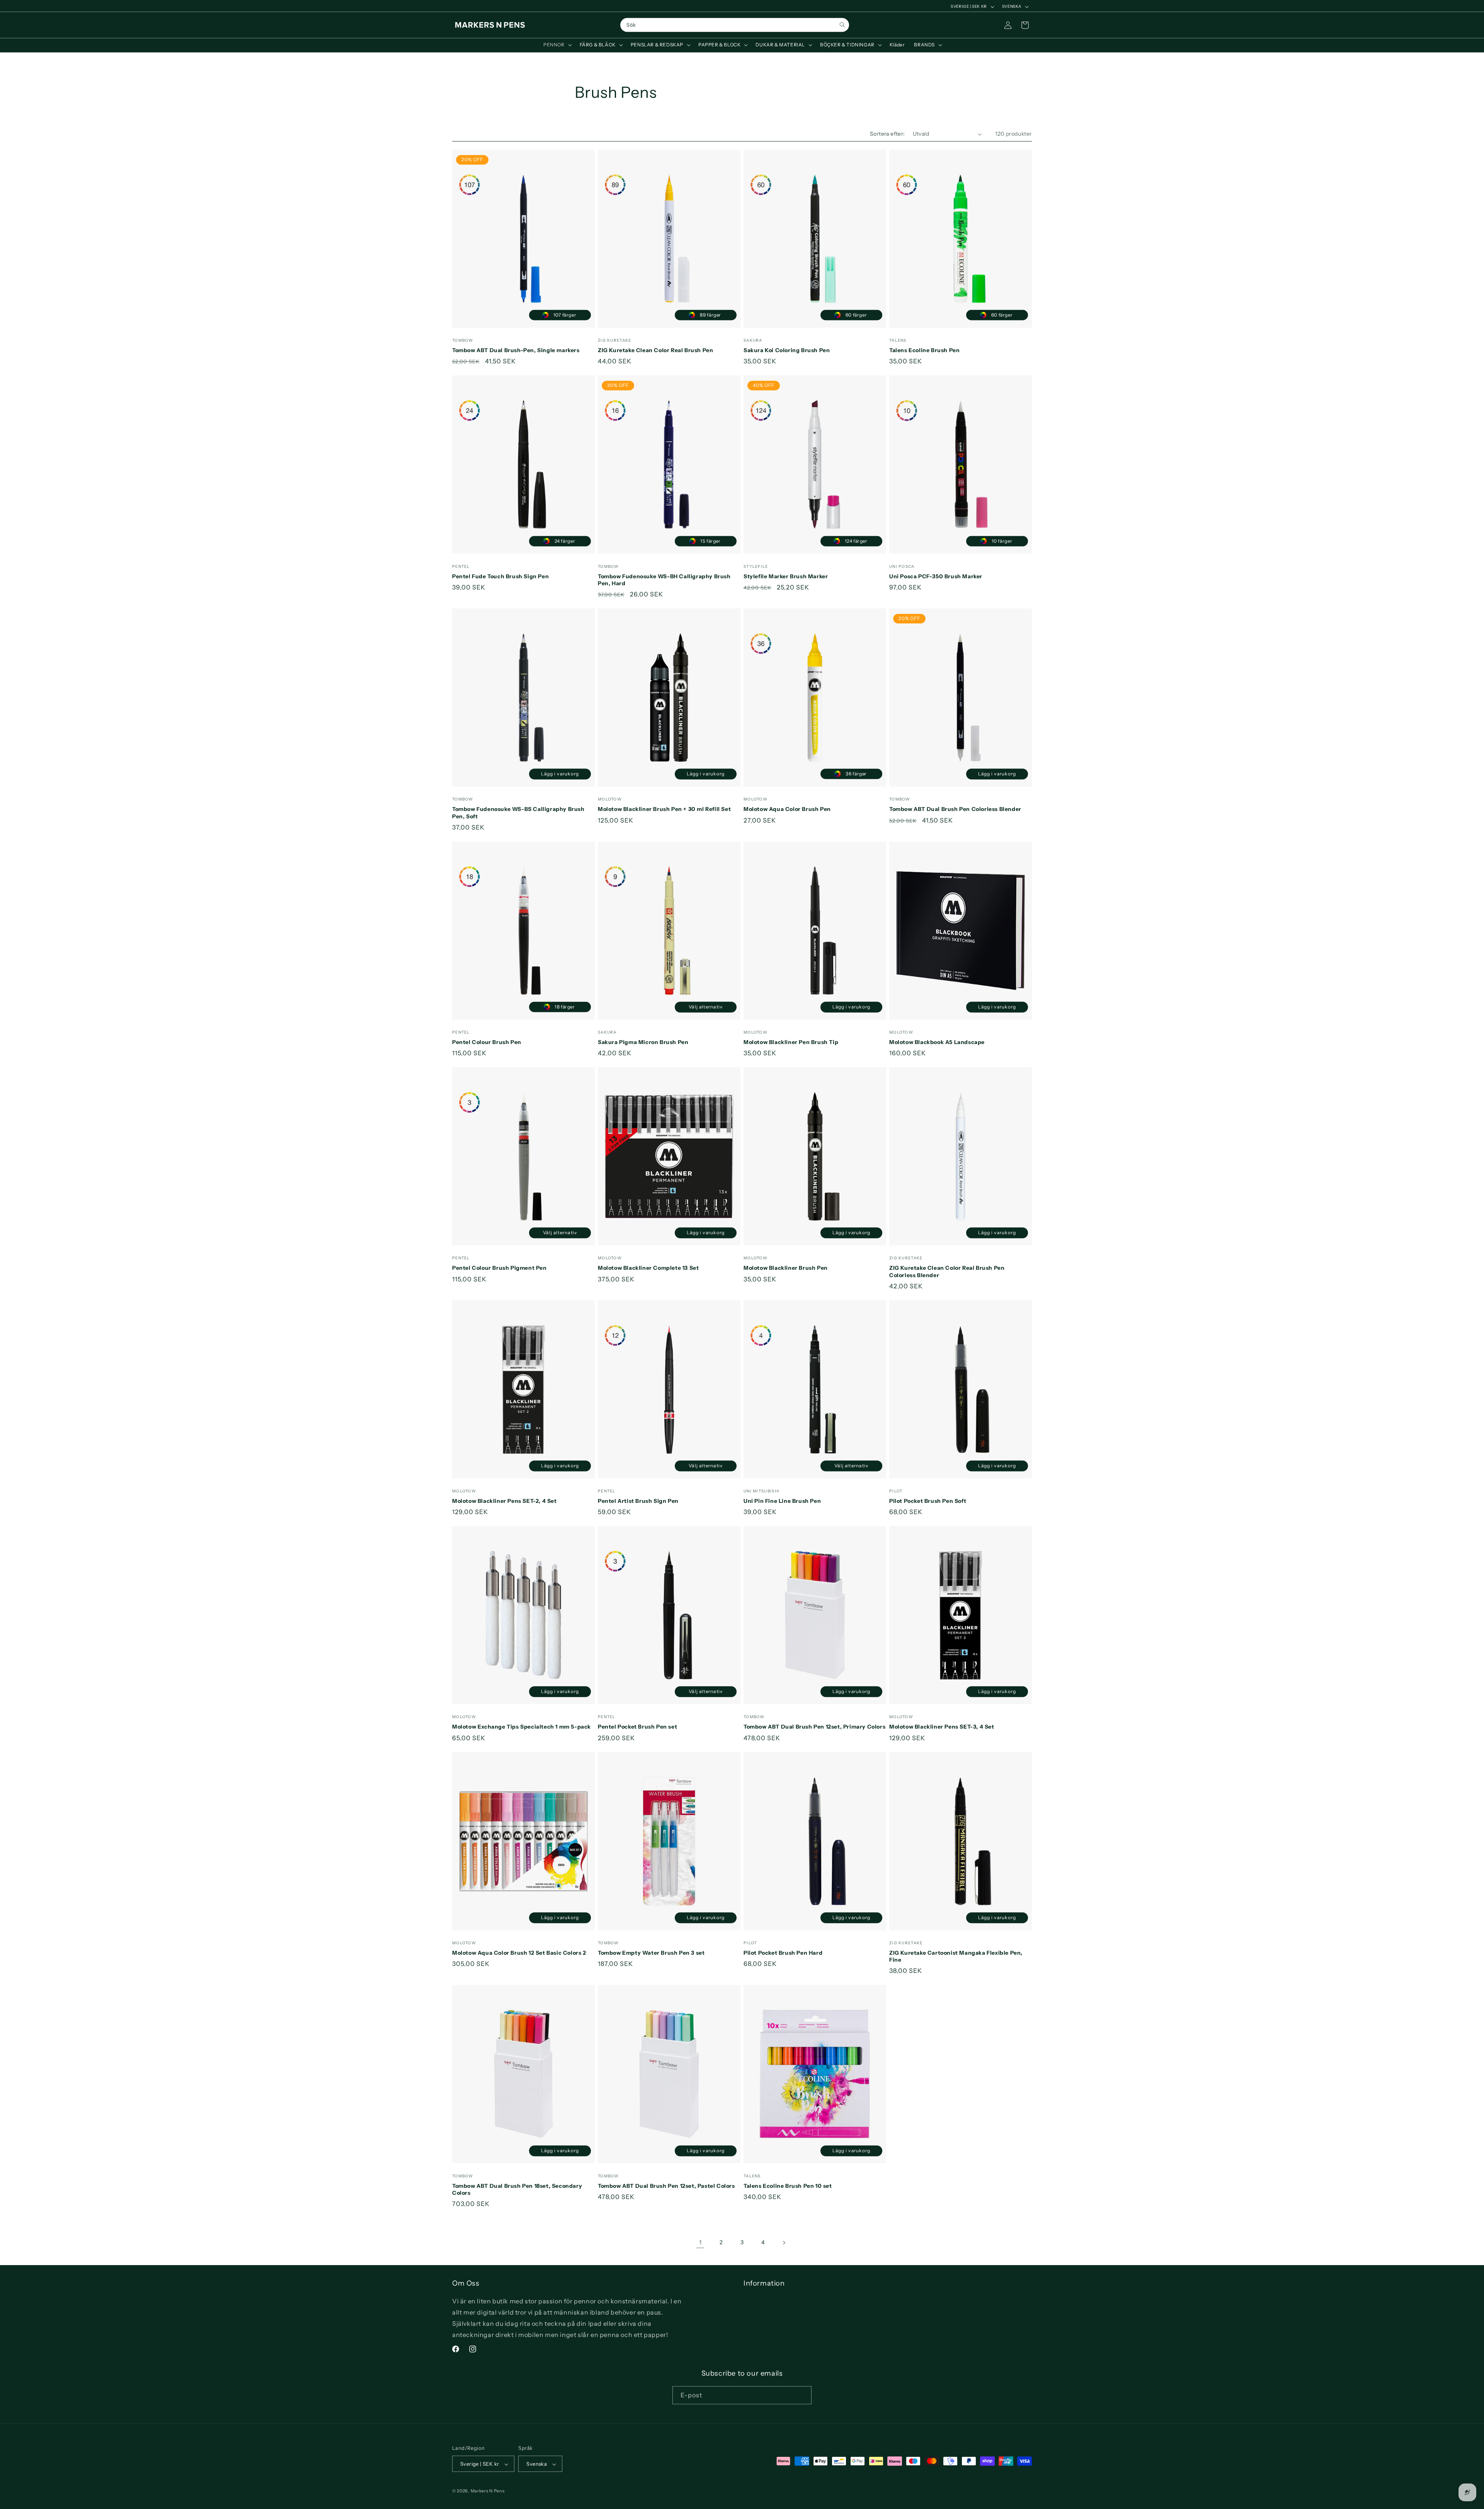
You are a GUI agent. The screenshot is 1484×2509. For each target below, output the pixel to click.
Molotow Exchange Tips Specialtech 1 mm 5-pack (522, 1727)
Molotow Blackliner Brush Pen (786, 1268)
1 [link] (700, 2242)
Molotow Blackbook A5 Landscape (937, 1042)
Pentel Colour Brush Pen (487, 1042)
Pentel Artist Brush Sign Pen (638, 1501)
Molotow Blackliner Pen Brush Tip (791, 1042)
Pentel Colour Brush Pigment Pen (499, 1268)
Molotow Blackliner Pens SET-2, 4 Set (505, 1501)
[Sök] (842, 25)
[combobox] (735, 25)
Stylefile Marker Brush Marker (786, 576)
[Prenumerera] (803, 2395)
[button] (557, 45)
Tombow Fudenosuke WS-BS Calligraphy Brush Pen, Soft (518, 812)
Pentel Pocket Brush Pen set (637, 1727)
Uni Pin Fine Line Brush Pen (782, 1501)
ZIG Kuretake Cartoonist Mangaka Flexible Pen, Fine (956, 1956)
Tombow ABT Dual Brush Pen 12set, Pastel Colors (666, 2186)
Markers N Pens (488, 2491)
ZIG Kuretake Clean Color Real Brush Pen (655, 350)
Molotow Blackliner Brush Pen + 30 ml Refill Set (664, 809)
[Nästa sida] (784, 2243)
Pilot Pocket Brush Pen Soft (928, 1501)
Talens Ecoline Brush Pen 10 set (788, 2186)
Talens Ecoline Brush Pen (924, 350)
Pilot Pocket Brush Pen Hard (783, 1953)
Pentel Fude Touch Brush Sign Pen (500, 576)
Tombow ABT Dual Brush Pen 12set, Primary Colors (814, 1727)
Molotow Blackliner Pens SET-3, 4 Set (942, 1727)
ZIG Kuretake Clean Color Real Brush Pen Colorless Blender (947, 1271)
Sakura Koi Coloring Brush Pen (787, 350)
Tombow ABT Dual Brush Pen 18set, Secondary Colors (517, 2189)
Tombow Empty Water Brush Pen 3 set (651, 1953)
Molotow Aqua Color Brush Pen (787, 809)
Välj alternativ (706, 1007)
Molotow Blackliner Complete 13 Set (648, 1268)
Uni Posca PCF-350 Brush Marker (936, 576)
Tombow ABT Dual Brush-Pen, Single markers (516, 350)
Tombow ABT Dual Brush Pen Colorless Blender (955, 809)
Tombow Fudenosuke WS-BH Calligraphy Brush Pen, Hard (664, 580)
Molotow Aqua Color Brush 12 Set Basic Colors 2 (519, 1953)
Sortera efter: (888, 134)
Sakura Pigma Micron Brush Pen (643, 1042)
